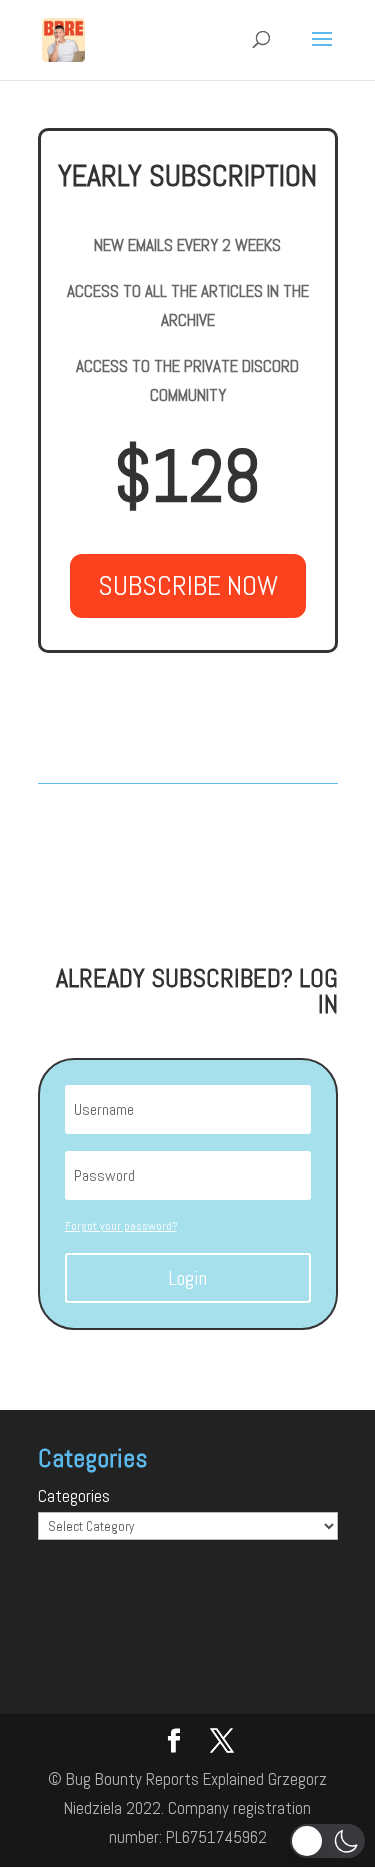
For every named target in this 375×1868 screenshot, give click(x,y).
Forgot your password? (121, 1226)
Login (187, 1278)
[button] (327, 1841)
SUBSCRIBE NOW (188, 585)
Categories (74, 1496)
